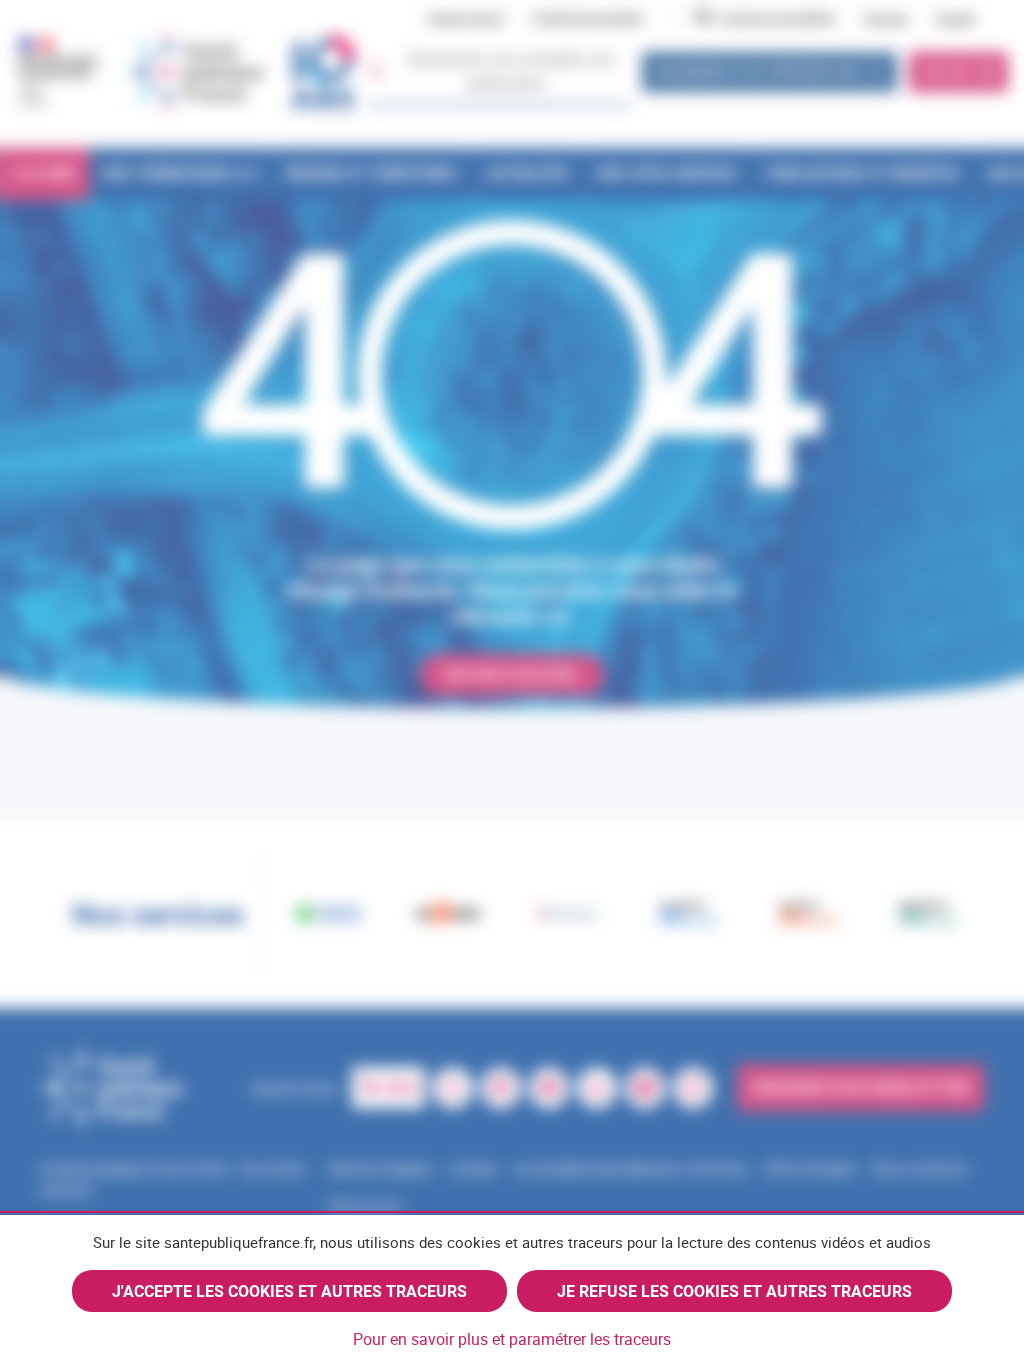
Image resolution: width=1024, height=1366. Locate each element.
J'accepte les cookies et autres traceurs (289, 1291)
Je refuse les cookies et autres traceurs (734, 1291)
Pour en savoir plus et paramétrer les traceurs (512, 1339)
